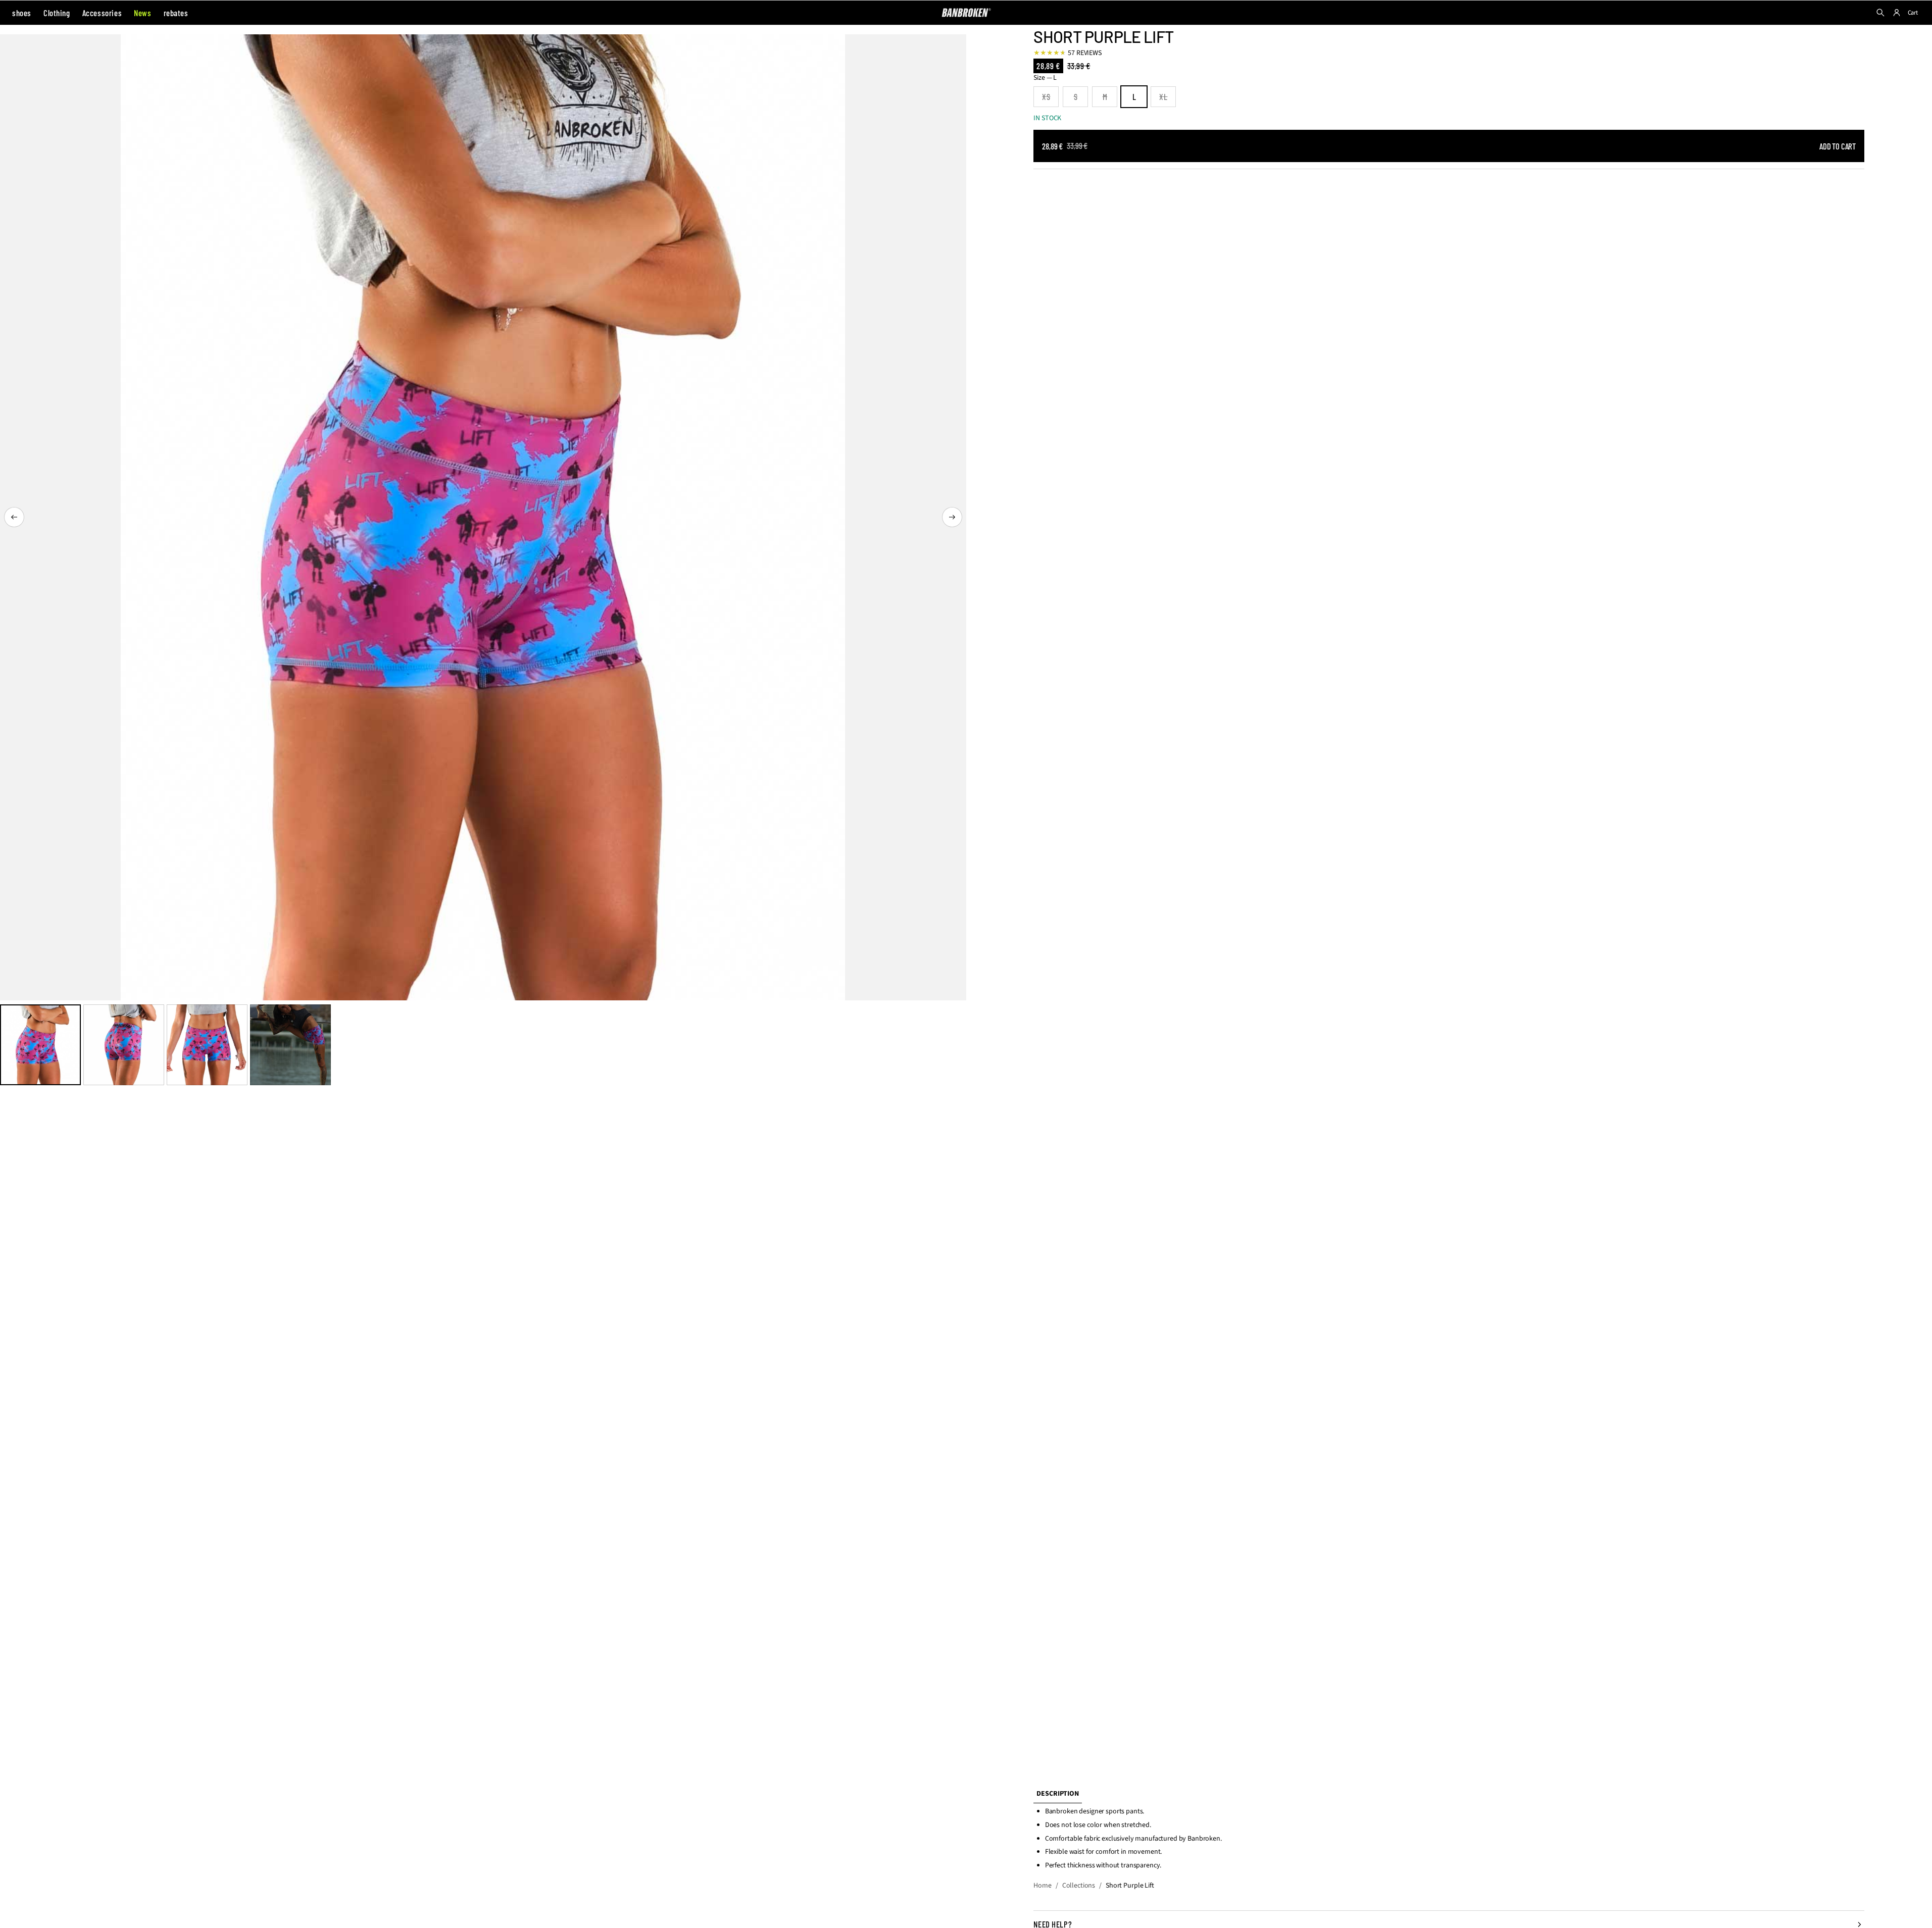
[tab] (1057, 1794)
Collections (1079, 1886)
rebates (176, 13)
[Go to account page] (1897, 13)
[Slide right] (952, 517)
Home (1042, 1886)
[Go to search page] (1880, 13)
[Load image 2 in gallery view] (124, 1045)
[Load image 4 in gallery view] (290, 1045)
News (142, 13)
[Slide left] (14, 517)
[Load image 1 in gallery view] (40, 1045)
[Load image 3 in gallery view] (207, 1045)
